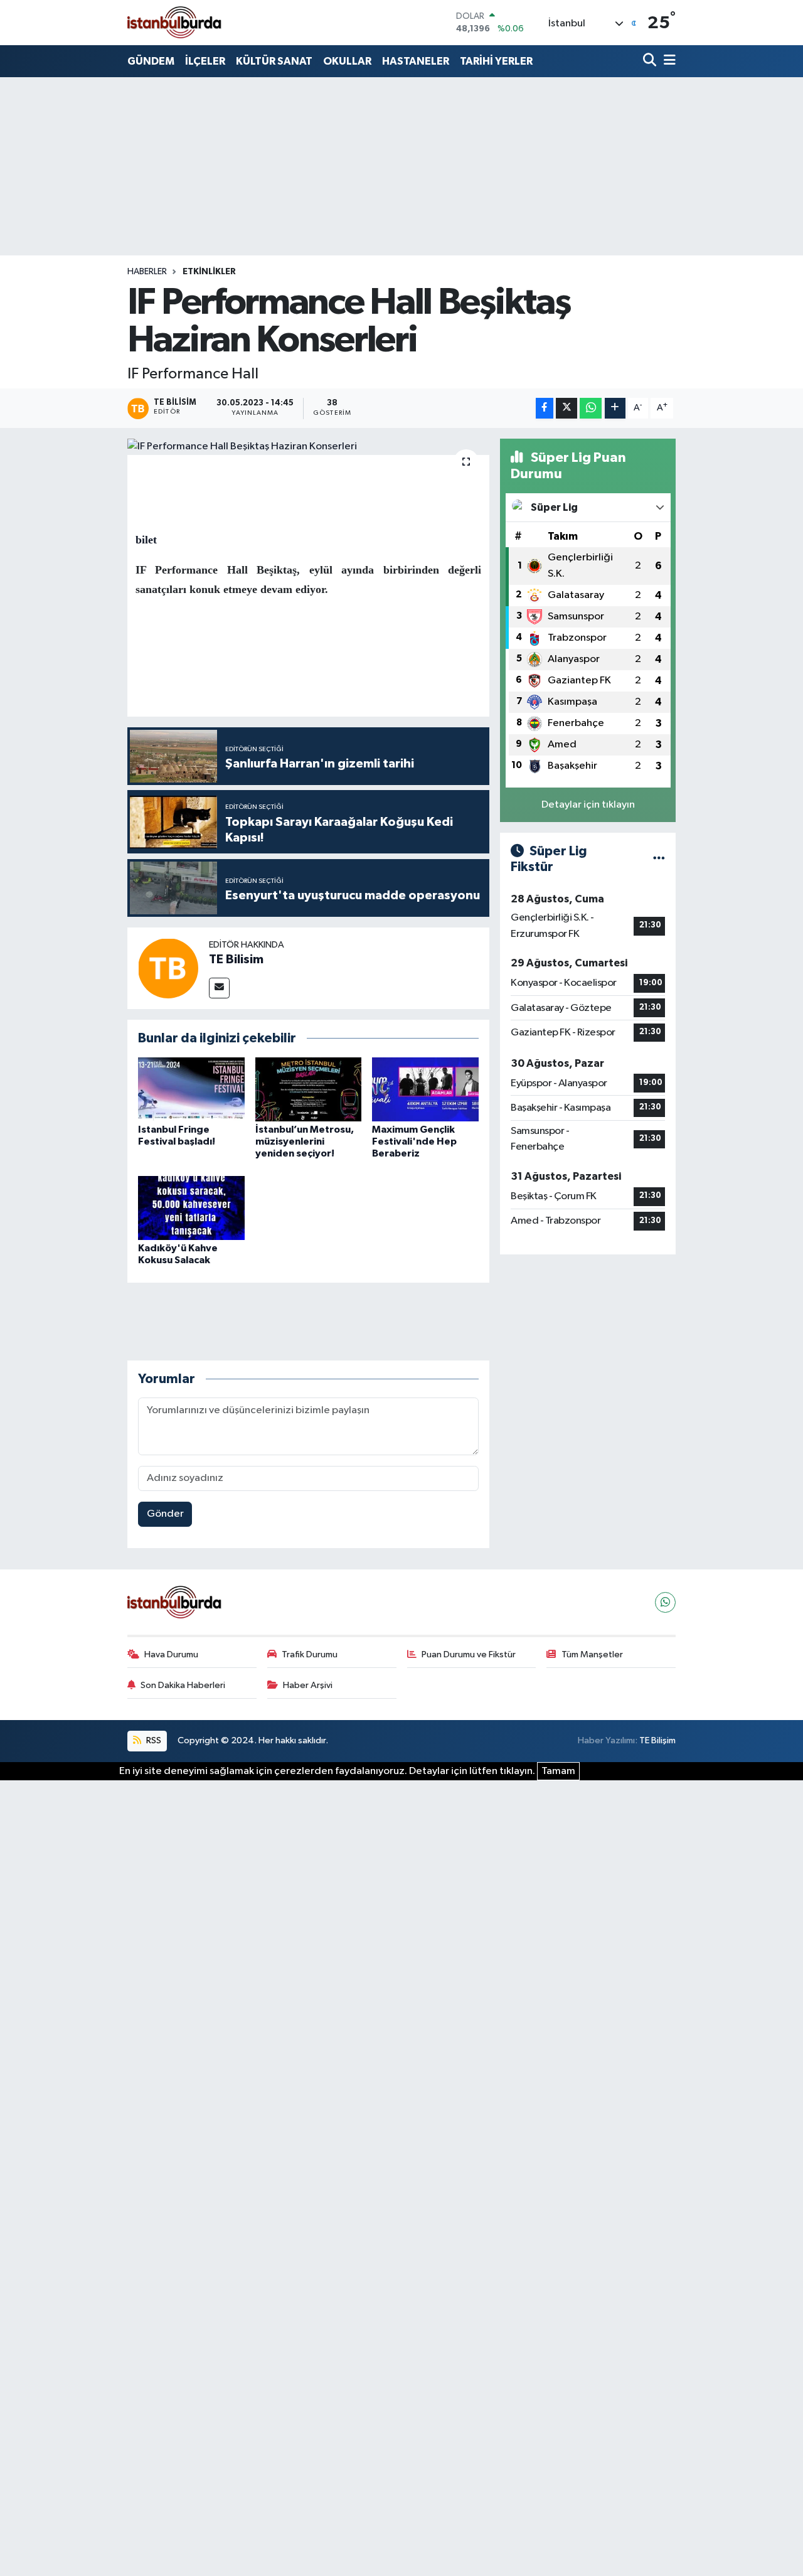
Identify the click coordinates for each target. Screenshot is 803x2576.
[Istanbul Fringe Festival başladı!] (191, 1089)
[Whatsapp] (665, 1602)
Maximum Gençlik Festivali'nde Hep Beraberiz (414, 1141)
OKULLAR (347, 61)
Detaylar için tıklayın (588, 805)
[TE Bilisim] (168, 968)
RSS (153, 1740)
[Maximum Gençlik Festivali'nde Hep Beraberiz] (425, 1089)
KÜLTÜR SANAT (274, 61)
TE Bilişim (657, 1740)
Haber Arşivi (308, 1685)
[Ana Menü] (667, 61)
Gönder (165, 1514)
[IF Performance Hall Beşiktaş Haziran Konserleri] (308, 447)
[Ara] (651, 61)
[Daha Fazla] (615, 408)
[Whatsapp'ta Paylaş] (591, 408)
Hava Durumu (171, 1654)
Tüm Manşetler (592, 1654)
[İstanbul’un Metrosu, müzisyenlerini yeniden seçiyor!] (309, 1089)
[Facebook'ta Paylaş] (545, 408)
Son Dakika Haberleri (183, 1685)
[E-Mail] (219, 988)
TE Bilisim (236, 959)
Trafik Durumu (310, 1654)
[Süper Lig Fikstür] (659, 859)
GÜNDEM (151, 61)
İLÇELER (205, 61)
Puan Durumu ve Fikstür (469, 1654)
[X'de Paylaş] (566, 408)
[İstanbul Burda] (174, 22)
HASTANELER (416, 61)
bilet (146, 540)
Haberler (147, 272)
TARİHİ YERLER (496, 61)
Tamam (558, 1771)
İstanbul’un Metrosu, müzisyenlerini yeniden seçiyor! (305, 1141)
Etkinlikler (209, 272)
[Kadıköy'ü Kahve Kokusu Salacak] (191, 1208)
